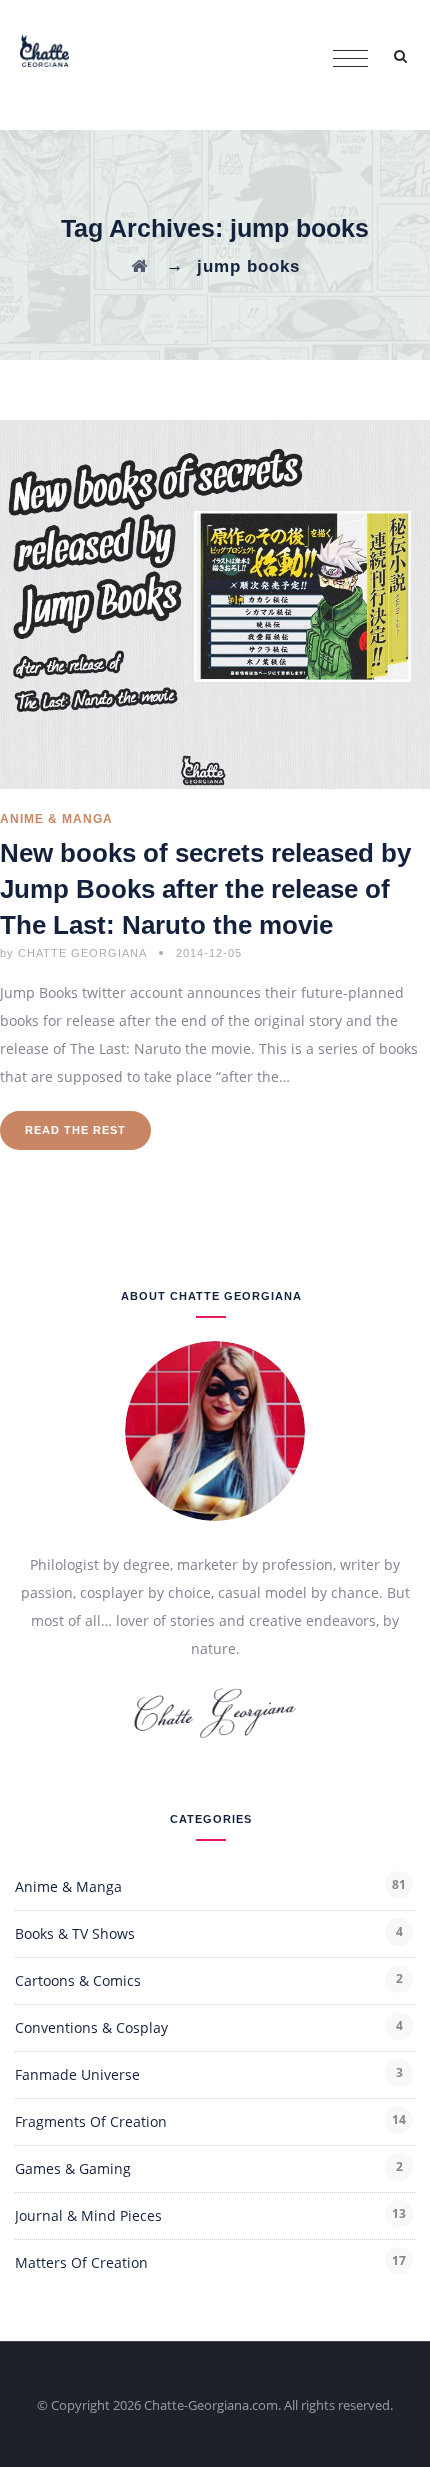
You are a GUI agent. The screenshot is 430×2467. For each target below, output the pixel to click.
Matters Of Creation (81, 2262)
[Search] (400, 55)
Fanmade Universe (77, 2074)
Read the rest (75, 1130)
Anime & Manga (56, 819)
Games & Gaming (73, 2168)
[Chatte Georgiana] (44, 50)
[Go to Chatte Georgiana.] (139, 266)
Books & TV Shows (75, 1933)
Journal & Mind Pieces (88, 2215)
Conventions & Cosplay (91, 2027)
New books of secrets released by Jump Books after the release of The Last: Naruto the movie (205, 889)
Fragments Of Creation (91, 2121)
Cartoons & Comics (78, 1980)
